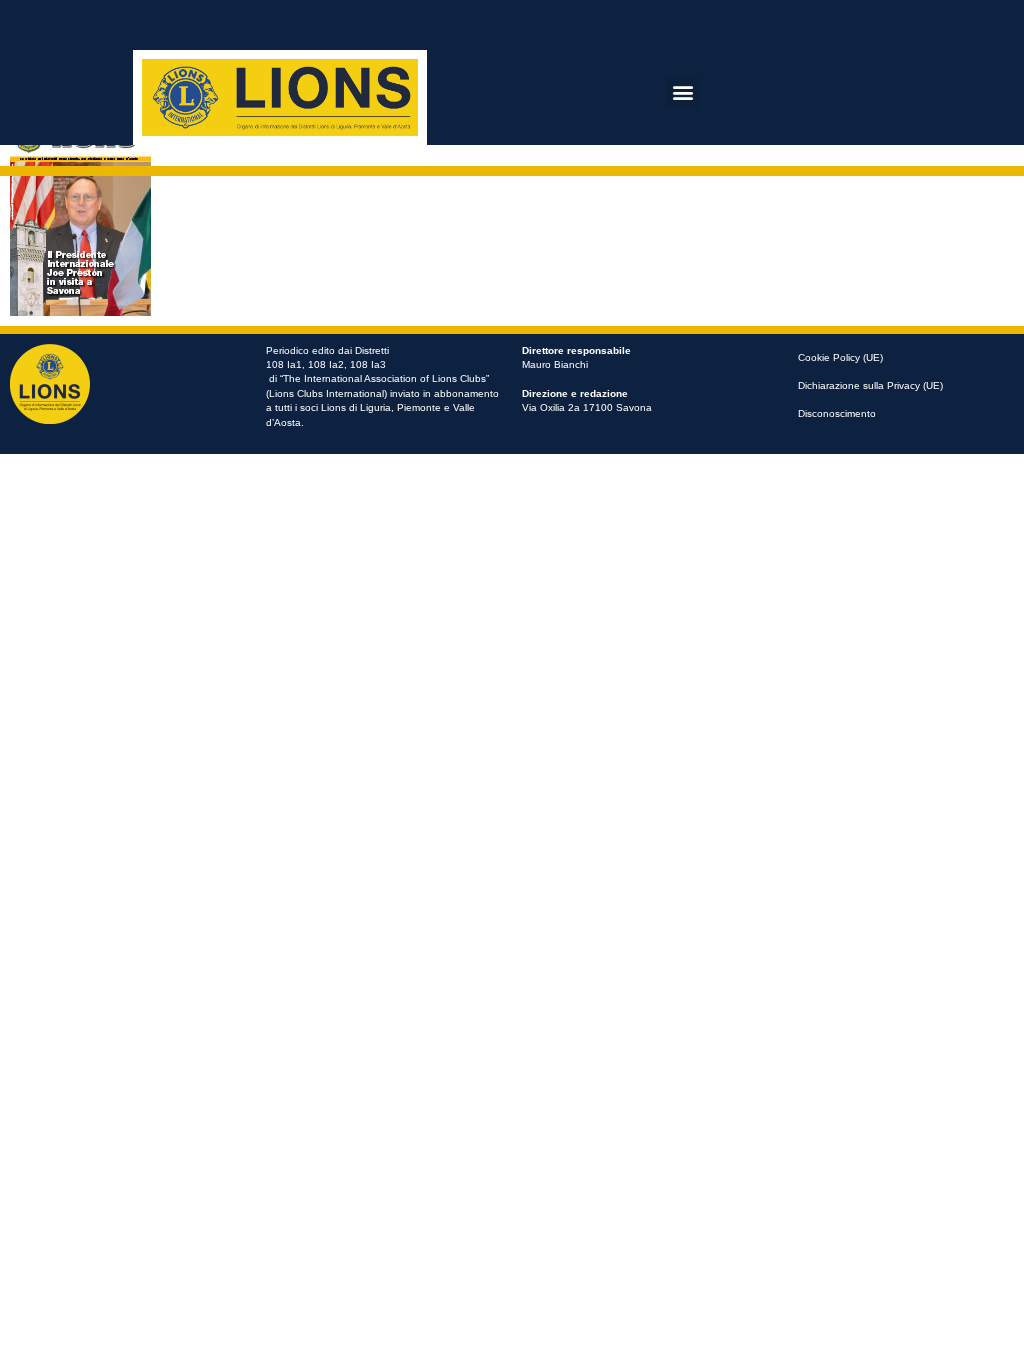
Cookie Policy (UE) (840, 357)
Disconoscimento (837, 413)
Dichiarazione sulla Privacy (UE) (870, 385)
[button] (682, 92)
